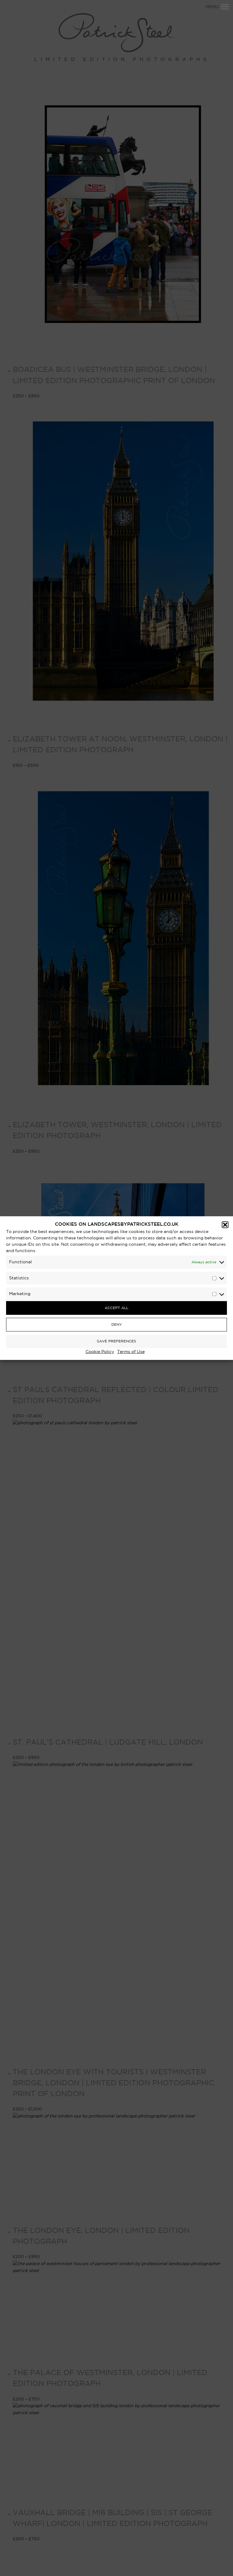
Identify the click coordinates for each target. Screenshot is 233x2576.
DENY (117, 1324)
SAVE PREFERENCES (116, 1341)
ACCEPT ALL (116, 1308)
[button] (225, 1225)
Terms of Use (131, 1352)
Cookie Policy (100, 1352)
